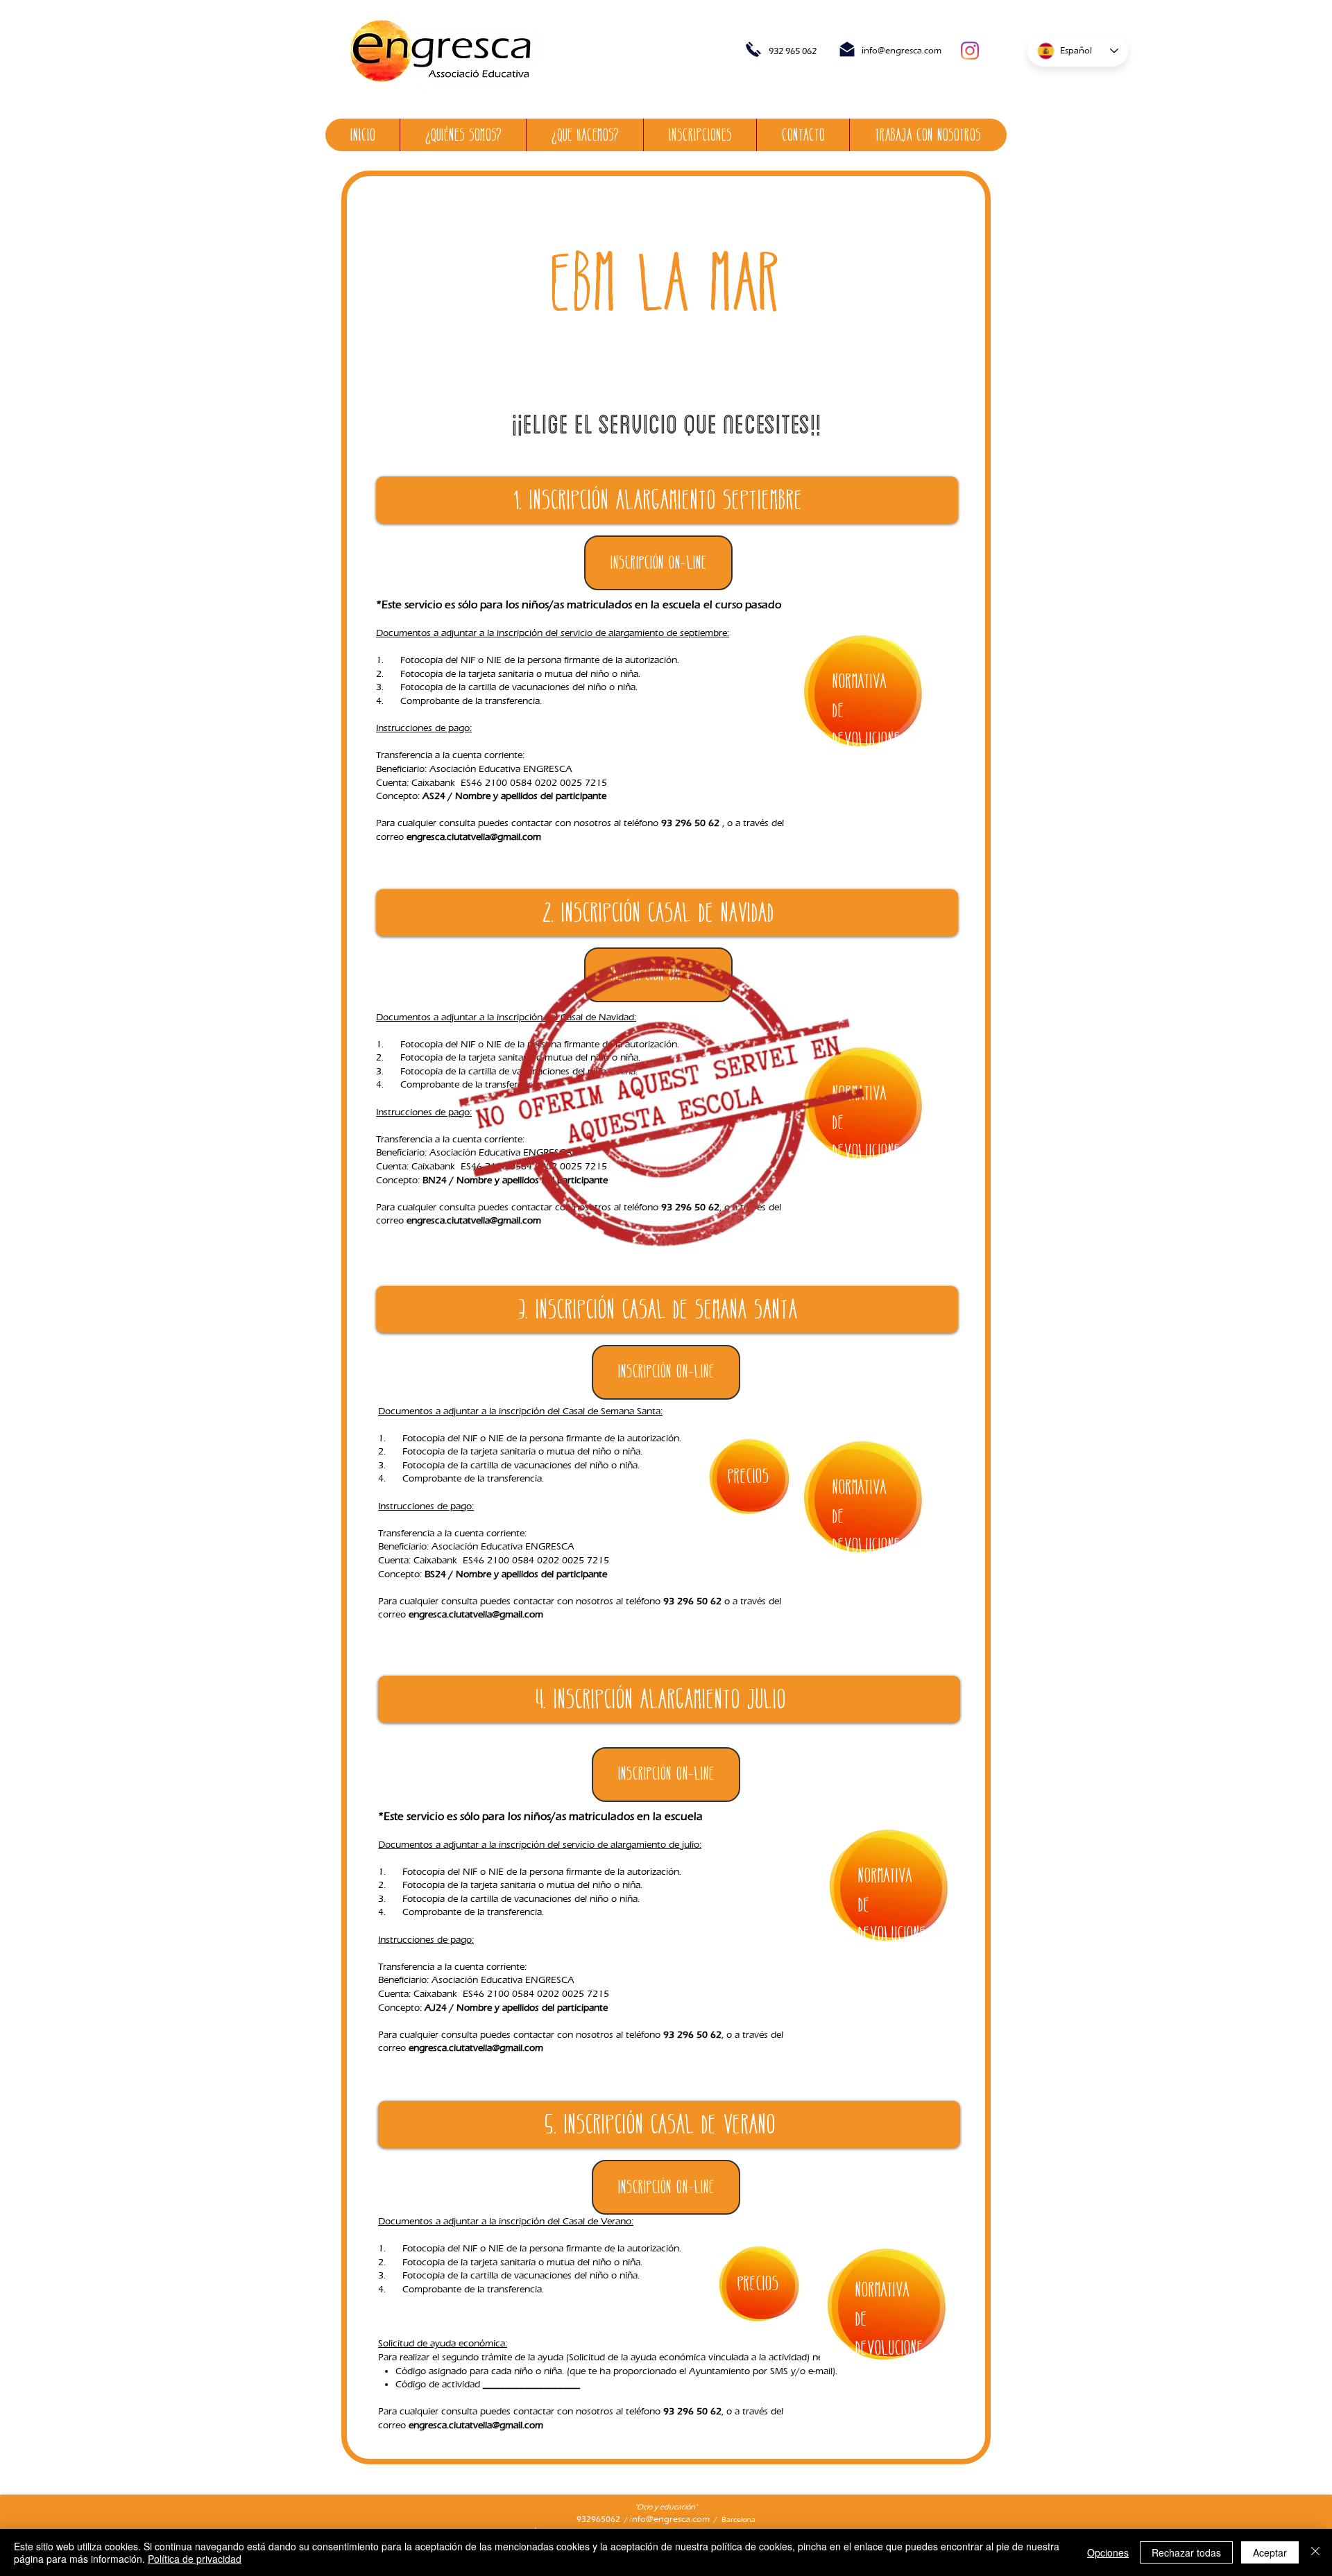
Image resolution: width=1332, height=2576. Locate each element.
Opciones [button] (1108, 2552)
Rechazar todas (1186, 2552)
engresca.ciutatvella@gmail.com (474, 837)
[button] (666, 1372)
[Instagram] (970, 51)
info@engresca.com (902, 50)
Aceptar (1270, 2552)
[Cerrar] (1315, 2552)
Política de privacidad (195, 2559)
